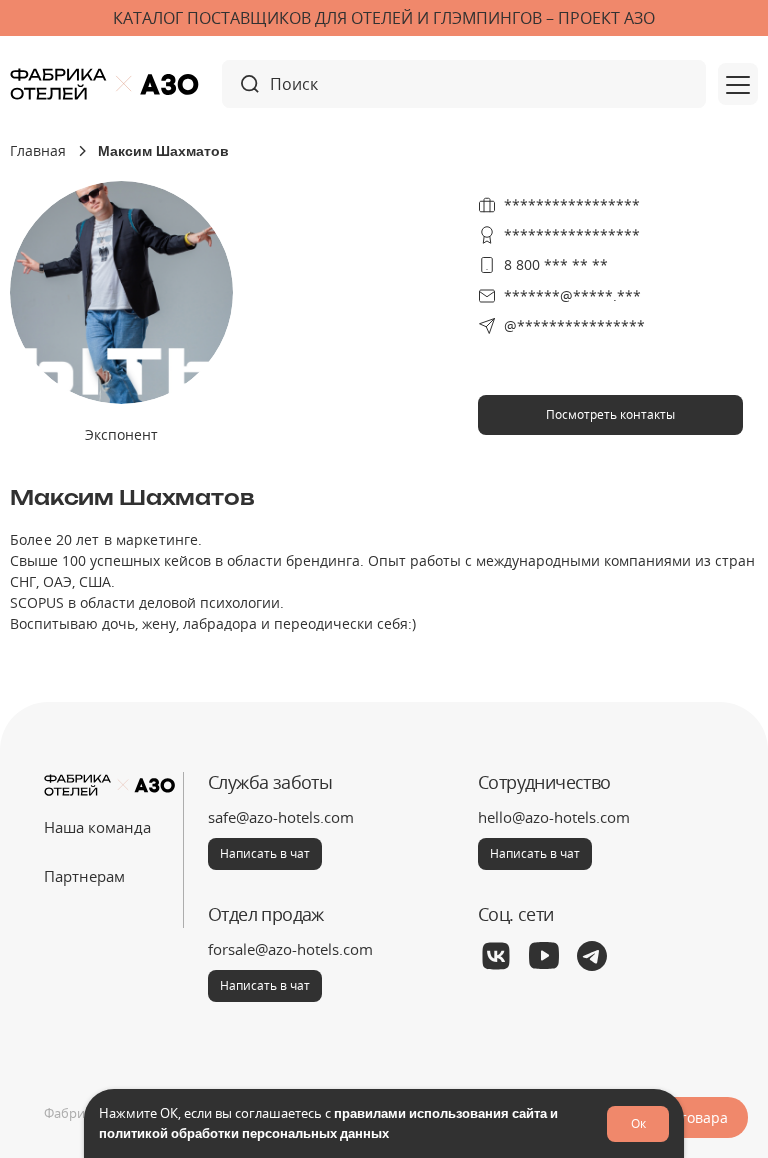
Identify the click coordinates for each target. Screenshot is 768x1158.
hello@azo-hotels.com (554, 817)
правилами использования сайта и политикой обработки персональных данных (328, 1123)
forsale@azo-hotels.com (290, 949)
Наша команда (97, 827)
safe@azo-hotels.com (281, 817)
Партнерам (84, 876)
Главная (38, 150)
